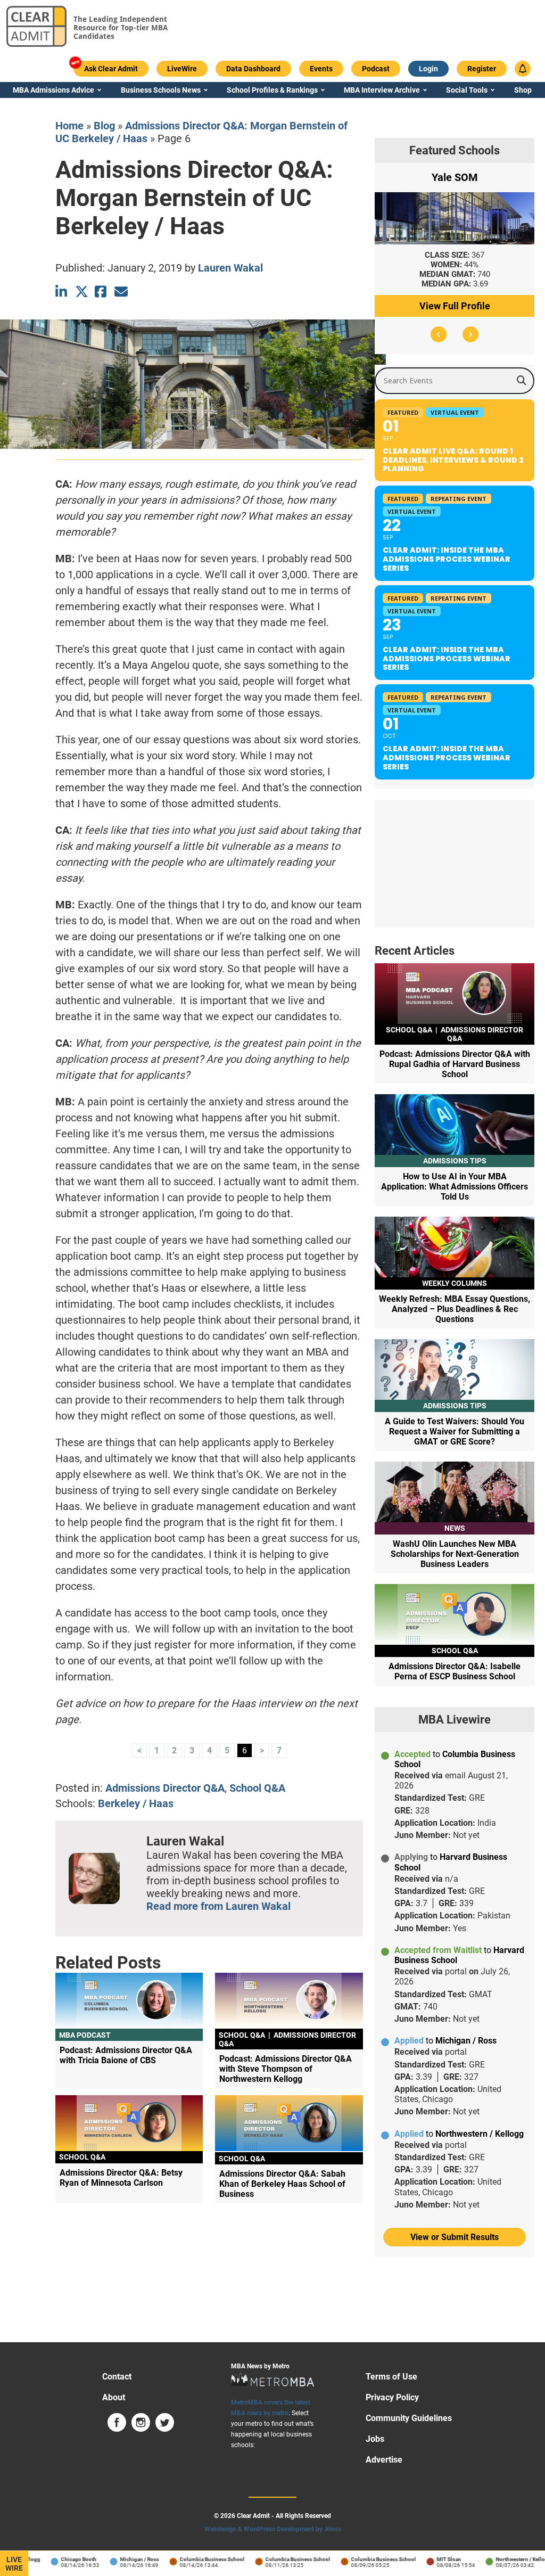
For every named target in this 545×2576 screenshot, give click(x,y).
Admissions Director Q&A (165, 1788)
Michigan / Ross (122, 2559)
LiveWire (14, 2564)
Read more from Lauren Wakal (218, 1906)
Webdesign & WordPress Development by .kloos (273, 2529)
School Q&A (257, 1788)
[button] (439, 334)
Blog (104, 126)
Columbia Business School (194, 2559)
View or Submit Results (455, 2237)
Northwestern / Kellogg (506, 2559)
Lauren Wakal (230, 268)
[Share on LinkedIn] (62, 292)
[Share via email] (121, 292)
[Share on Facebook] (101, 292)
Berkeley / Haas (136, 1803)
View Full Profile (455, 306)
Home (69, 126)
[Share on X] (82, 292)
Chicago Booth (61, 2559)
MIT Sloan (431, 2559)
